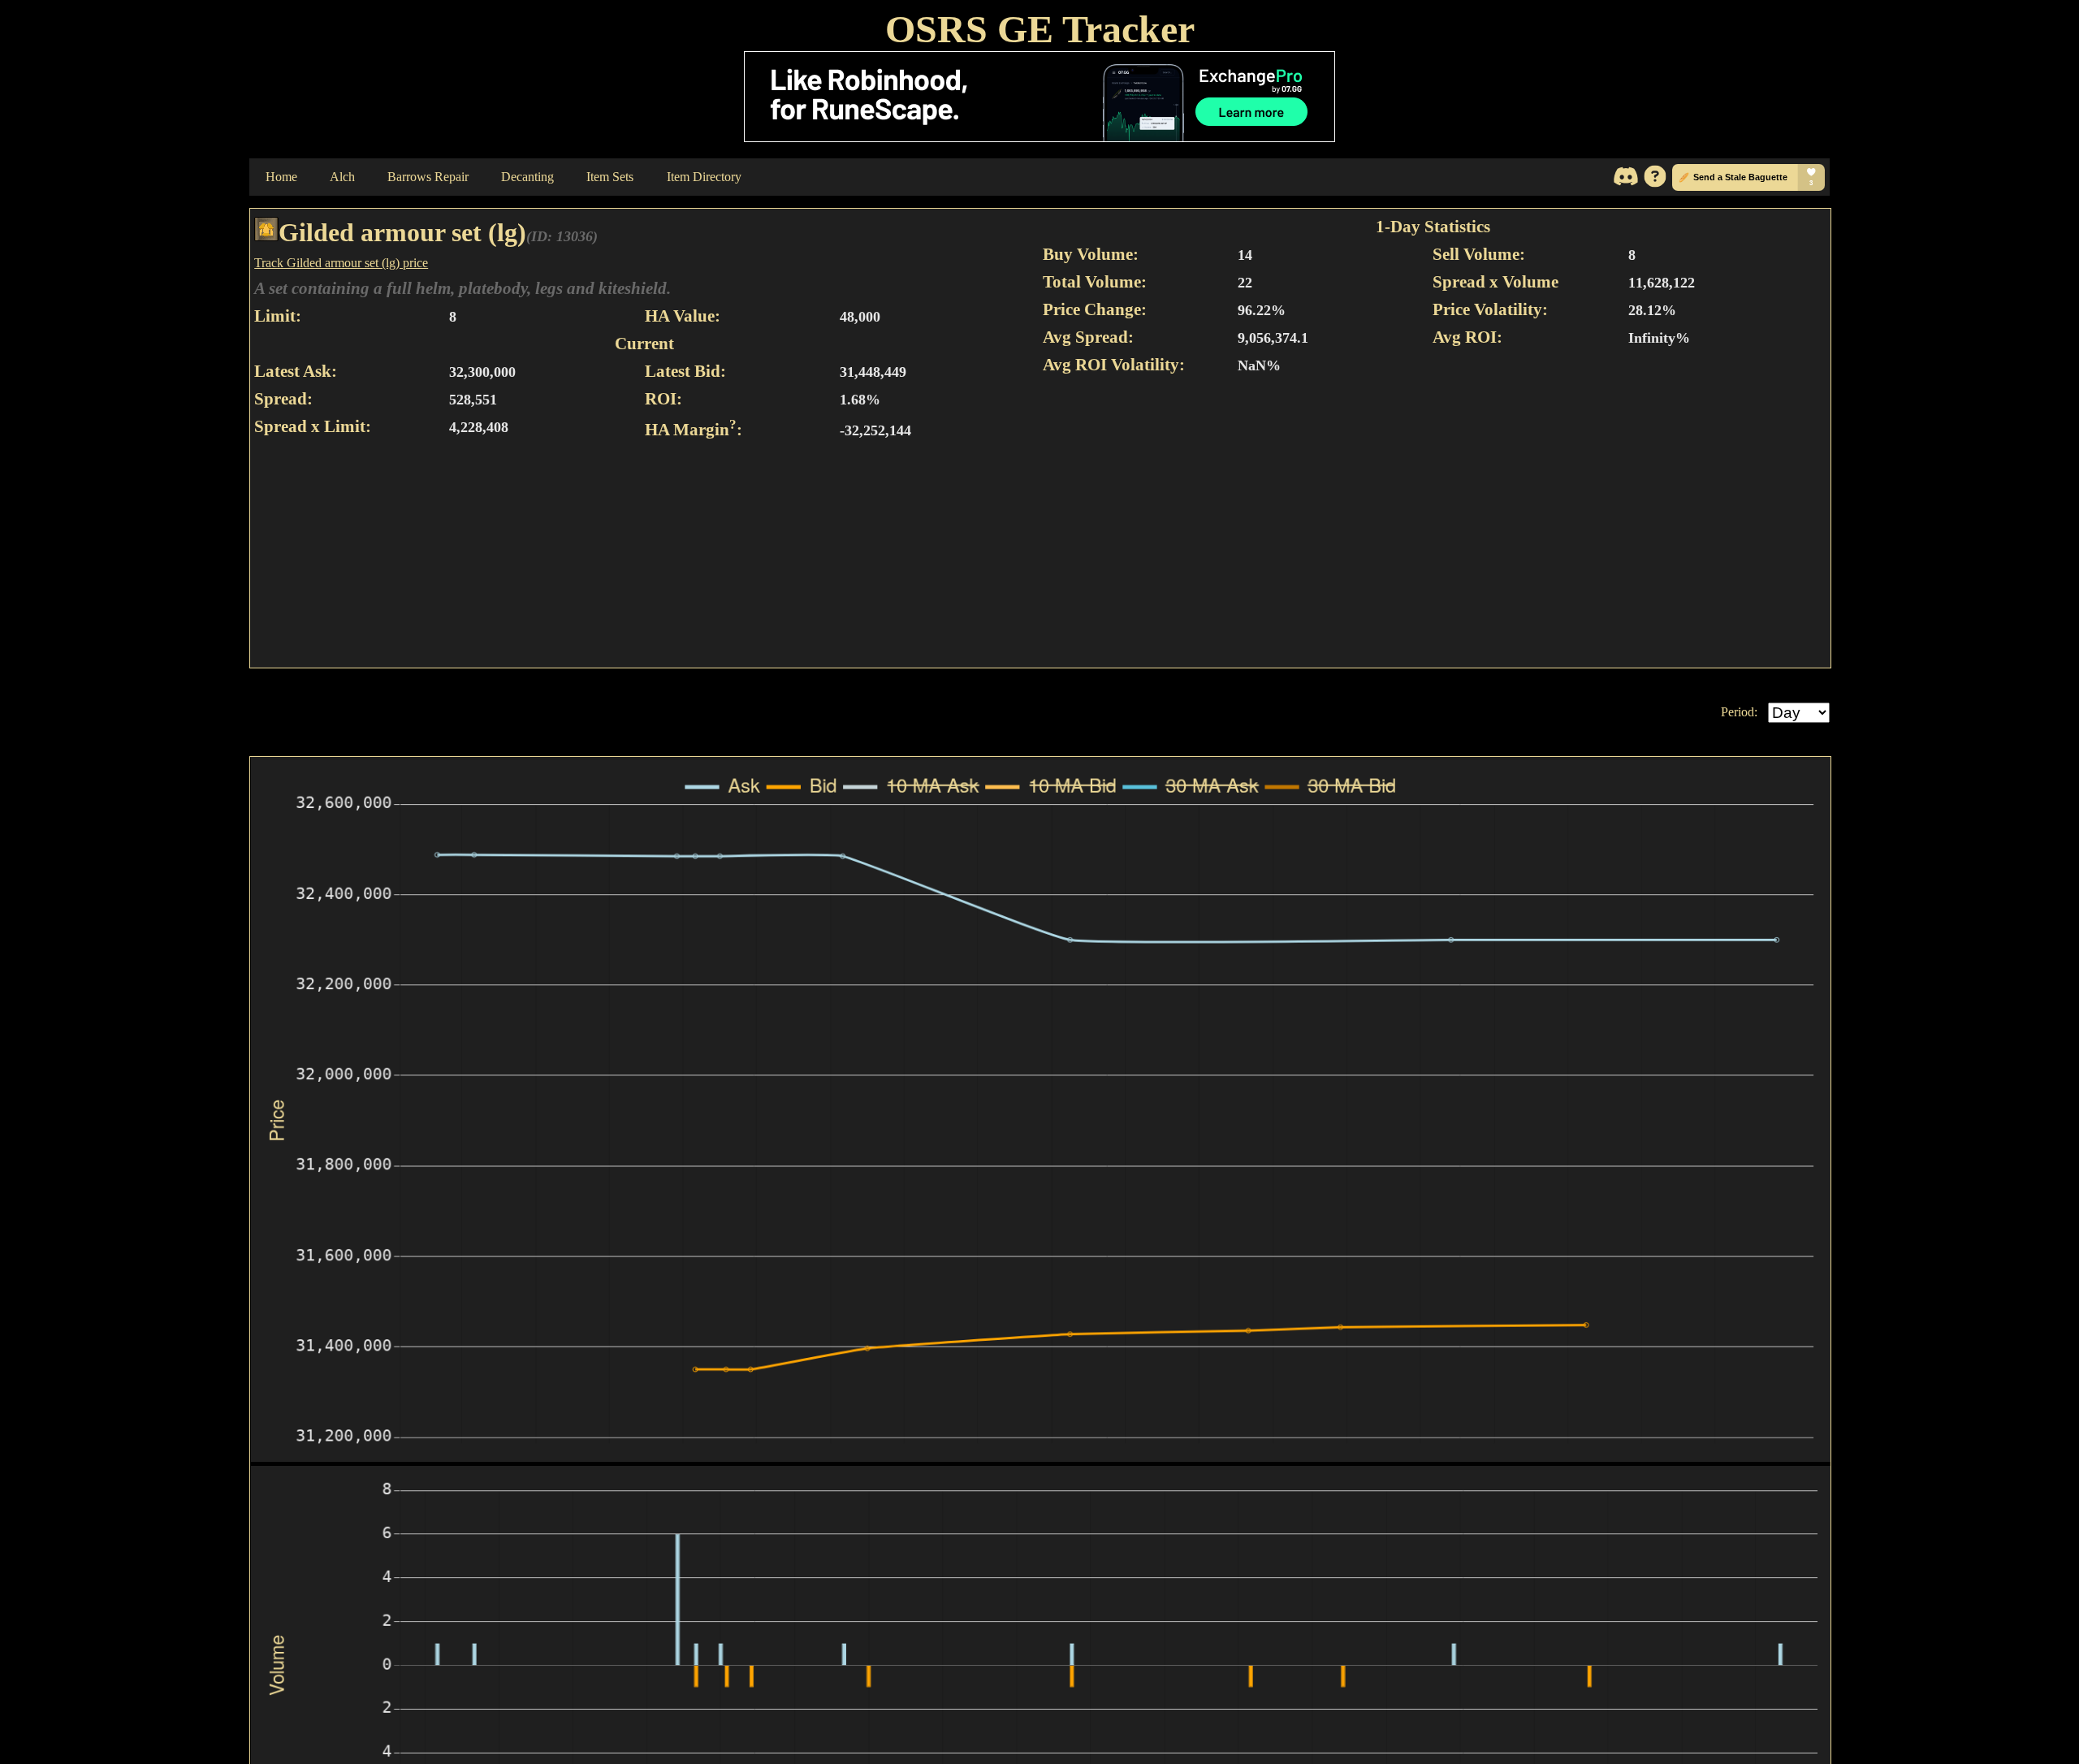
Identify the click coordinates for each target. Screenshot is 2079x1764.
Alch (342, 177)
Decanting (527, 177)
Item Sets (610, 177)
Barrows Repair (428, 177)
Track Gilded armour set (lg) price (341, 263)
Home (281, 177)
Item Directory (704, 177)
